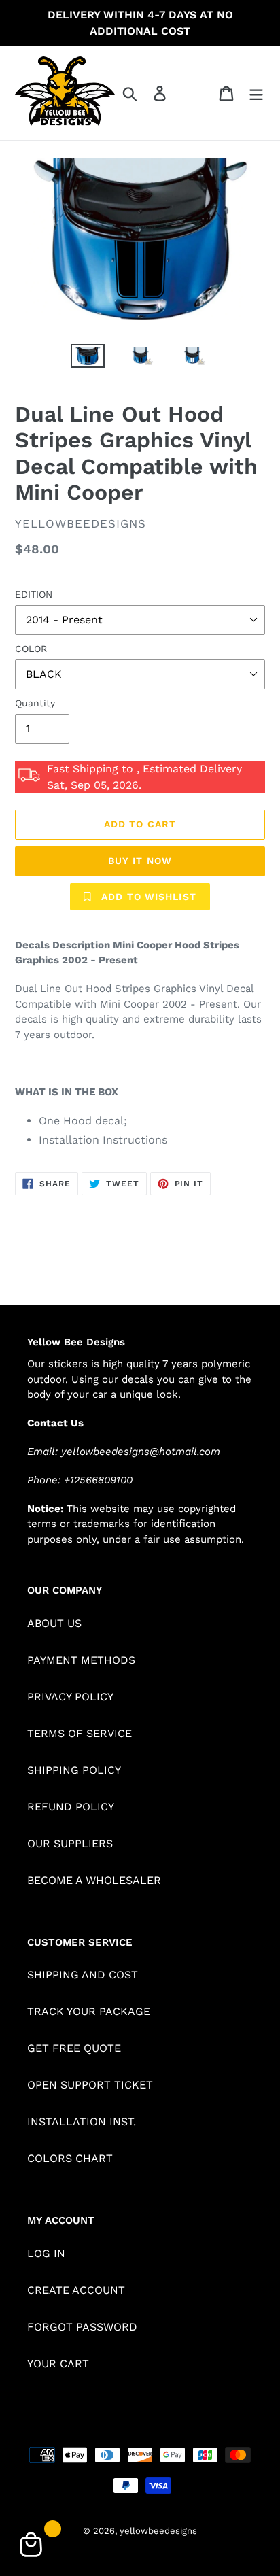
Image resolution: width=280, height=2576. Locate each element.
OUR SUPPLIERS (70, 1843)
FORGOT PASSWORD (82, 2327)
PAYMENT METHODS (81, 1660)
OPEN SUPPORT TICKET (90, 2085)
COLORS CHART (70, 2158)
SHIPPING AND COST (83, 1975)
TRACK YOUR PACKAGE (89, 2011)
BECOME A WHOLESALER (94, 1880)
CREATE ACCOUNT (76, 2290)
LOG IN (46, 2253)
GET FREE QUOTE (74, 2048)
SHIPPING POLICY (74, 1770)
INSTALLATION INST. (82, 2122)
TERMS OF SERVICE (80, 1733)
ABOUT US (54, 1623)
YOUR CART (58, 2364)
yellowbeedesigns (158, 2531)
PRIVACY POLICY (70, 1697)
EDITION (34, 594)
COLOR (31, 649)
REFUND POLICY (71, 1807)
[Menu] (256, 93)
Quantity (35, 703)
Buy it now (140, 861)
